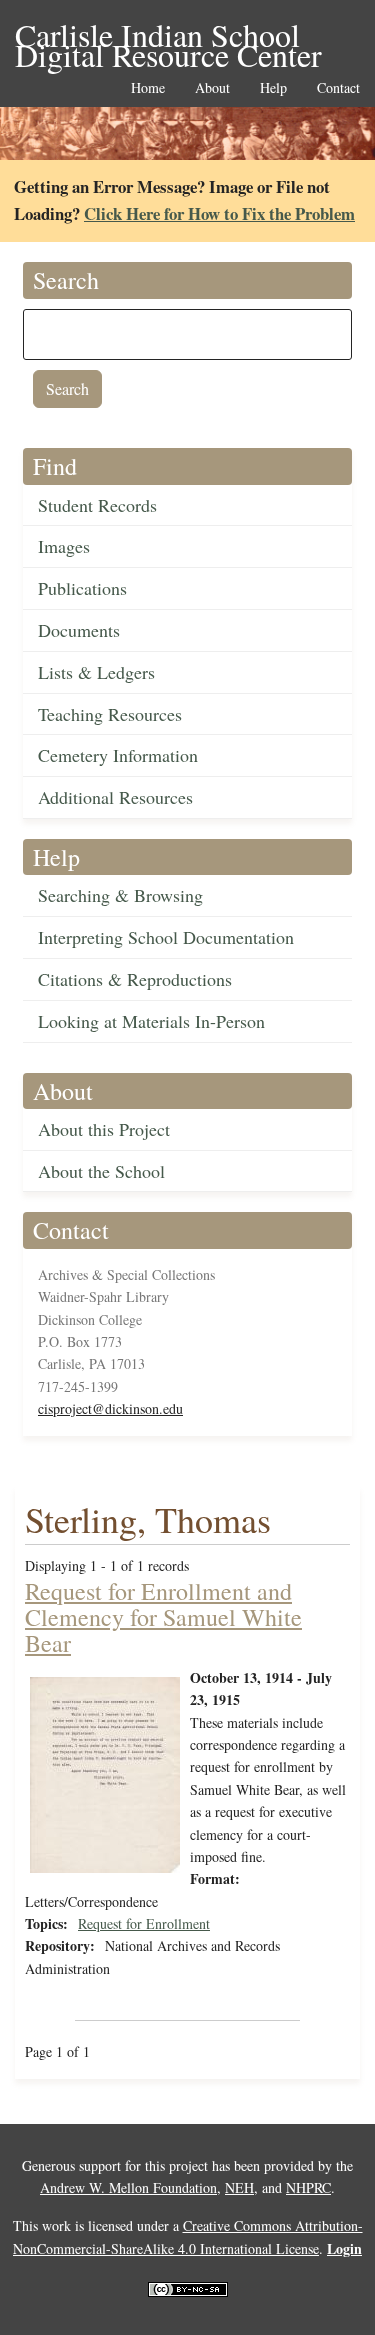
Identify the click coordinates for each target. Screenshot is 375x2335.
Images (64, 546)
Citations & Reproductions (135, 979)
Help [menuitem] (273, 88)
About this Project (104, 1129)
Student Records (97, 505)
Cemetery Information (118, 755)
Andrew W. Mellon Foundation (128, 2187)
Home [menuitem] (148, 88)
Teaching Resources (110, 714)
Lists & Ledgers (96, 672)
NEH (239, 2187)
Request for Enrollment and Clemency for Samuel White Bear (163, 1617)
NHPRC (308, 2187)
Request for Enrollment (144, 1923)
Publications (82, 588)
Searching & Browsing (120, 895)
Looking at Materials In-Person (151, 1021)
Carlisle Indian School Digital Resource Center (168, 36)
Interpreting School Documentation (166, 937)
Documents (79, 630)
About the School (101, 1171)
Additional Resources (115, 797)
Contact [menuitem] (338, 88)
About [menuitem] (212, 88)
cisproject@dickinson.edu (110, 1408)
